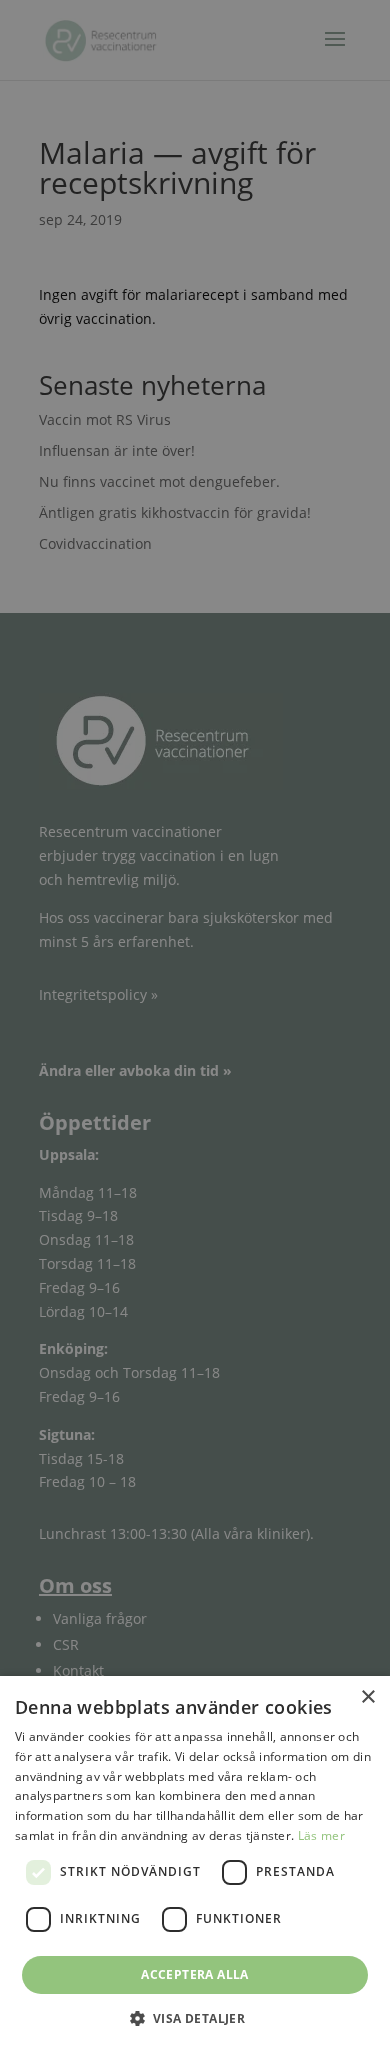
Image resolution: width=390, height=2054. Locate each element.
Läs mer (321, 1835)
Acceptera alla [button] (195, 1974)
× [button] (367, 1697)
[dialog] (195, 1027)
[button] (195, 2019)
